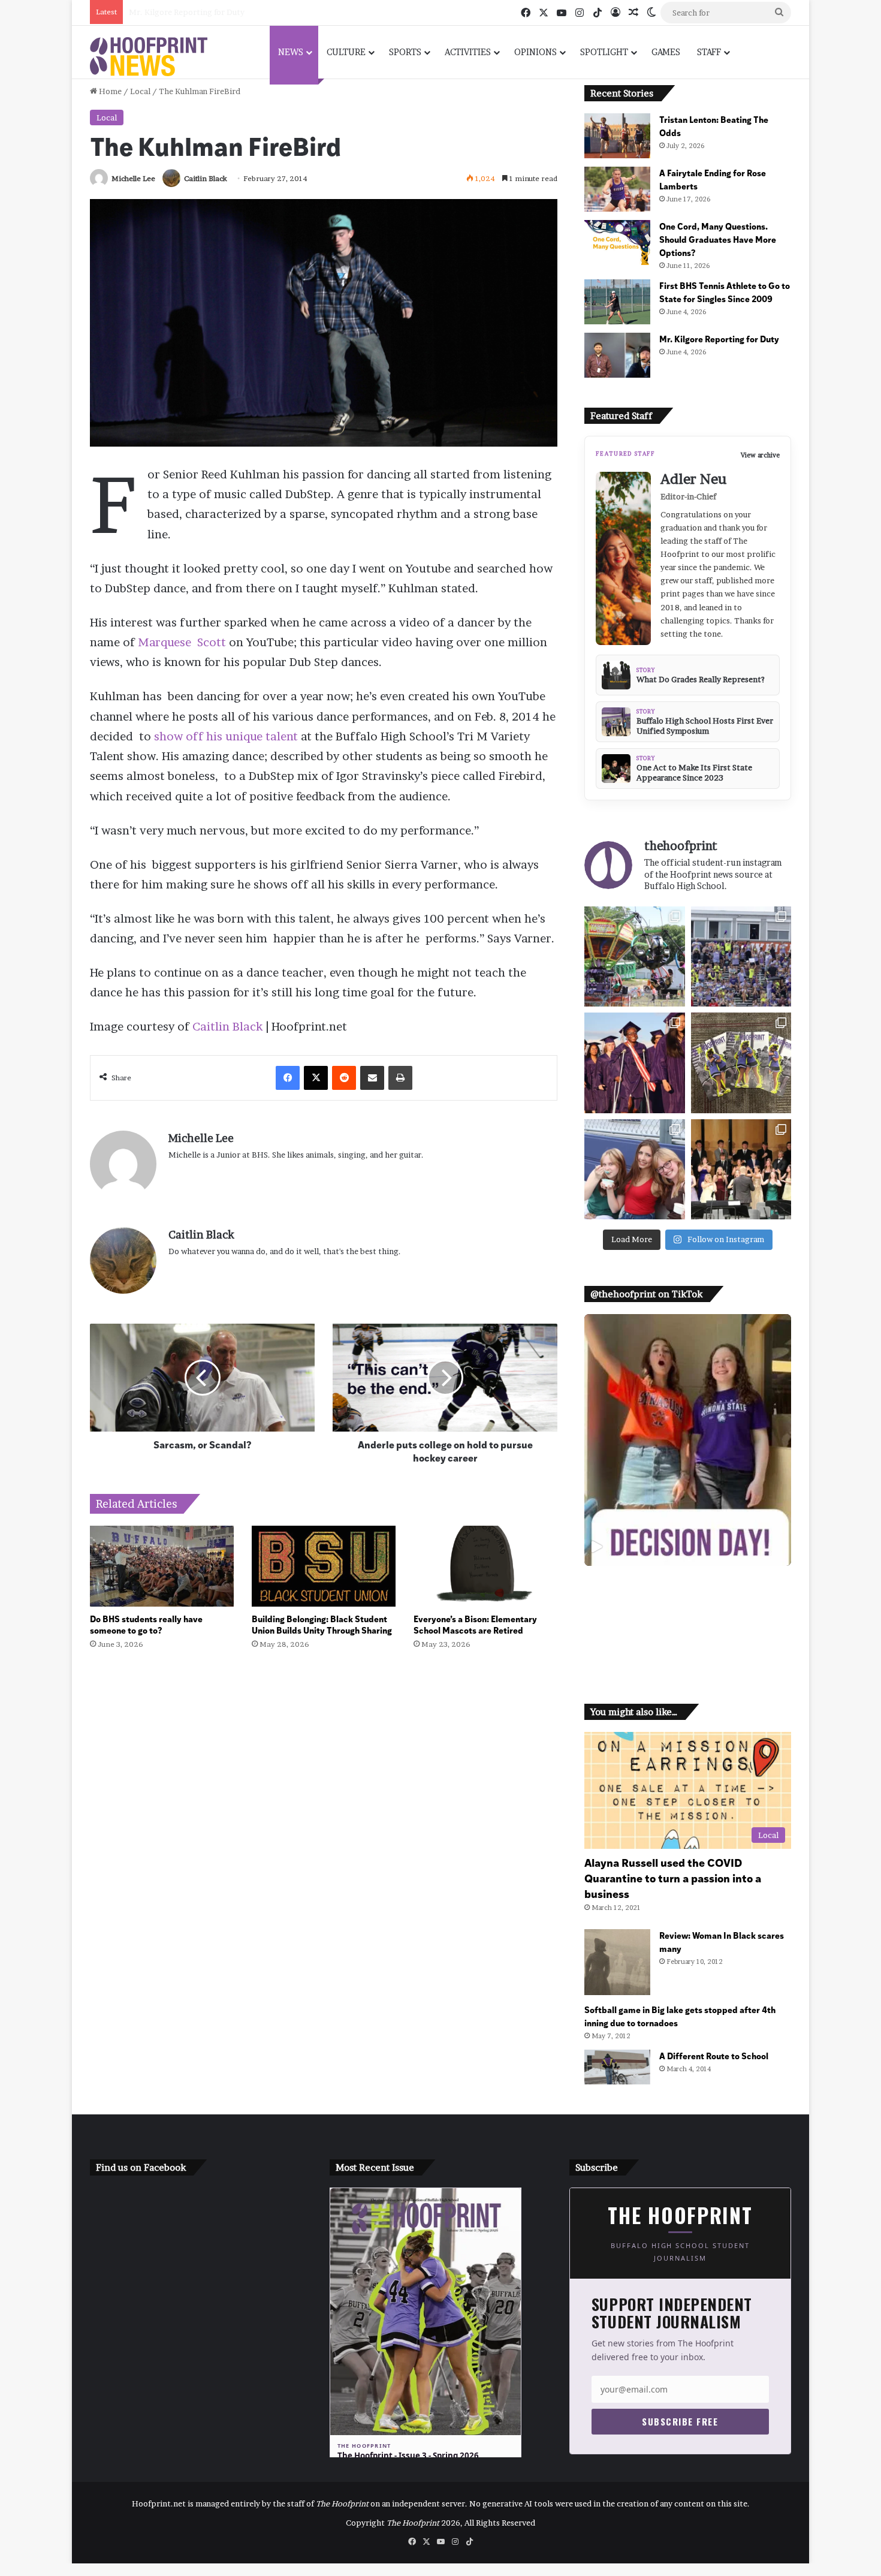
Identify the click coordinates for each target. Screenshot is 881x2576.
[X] (316, 1078)
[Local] (149, 57)
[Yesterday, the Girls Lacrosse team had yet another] (741, 956)
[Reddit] (344, 1078)
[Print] (400, 1078)
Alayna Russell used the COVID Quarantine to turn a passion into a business (673, 1878)
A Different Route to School (714, 2055)
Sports (405, 52)
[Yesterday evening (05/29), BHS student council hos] (634, 1169)
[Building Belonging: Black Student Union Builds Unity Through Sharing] (324, 1566)
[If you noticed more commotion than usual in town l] (634, 956)
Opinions (535, 52)
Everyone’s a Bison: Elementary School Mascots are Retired (475, 1624)
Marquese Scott (182, 642)
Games (666, 52)
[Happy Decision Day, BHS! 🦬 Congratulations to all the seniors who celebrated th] (688, 1440)
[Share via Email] (372, 1078)
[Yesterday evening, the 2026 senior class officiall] (634, 1063)
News (291, 52)
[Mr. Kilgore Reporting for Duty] (617, 355)
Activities (468, 52)
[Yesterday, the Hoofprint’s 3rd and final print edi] (741, 1063)
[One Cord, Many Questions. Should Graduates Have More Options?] (617, 242)
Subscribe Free (680, 2421)
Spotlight (604, 52)
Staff (709, 52)
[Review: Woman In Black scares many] (617, 1962)
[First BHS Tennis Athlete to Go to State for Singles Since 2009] (617, 302)
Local (140, 91)
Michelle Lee (133, 178)
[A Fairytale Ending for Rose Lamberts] (617, 189)
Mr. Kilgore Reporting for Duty (187, 12)
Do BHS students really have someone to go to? (146, 1624)
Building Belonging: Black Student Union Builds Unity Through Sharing (322, 1624)
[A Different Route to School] (617, 2067)
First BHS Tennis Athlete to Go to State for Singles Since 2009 (725, 292)
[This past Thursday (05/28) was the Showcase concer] (741, 1169)
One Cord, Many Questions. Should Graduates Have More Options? (718, 239)
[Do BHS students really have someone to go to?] (162, 1566)
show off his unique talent (226, 736)
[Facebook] (288, 1078)
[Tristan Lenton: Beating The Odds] (617, 136)
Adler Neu (693, 479)
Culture (346, 52)
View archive (760, 455)
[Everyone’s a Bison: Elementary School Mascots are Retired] (485, 1566)
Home (109, 91)
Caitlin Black (206, 178)
